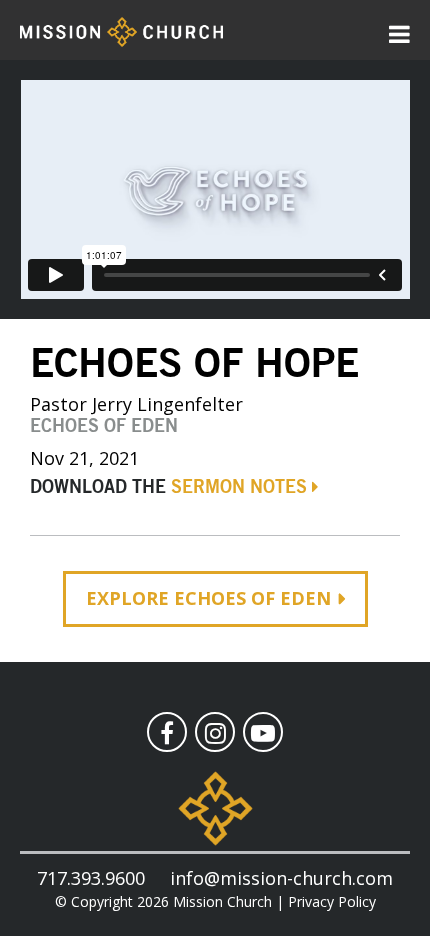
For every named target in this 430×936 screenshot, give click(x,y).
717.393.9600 (91, 878)
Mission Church (222, 901)
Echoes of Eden (104, 427)
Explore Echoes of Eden (208, 598)
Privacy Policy (332, 901)
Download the (168, 488)
